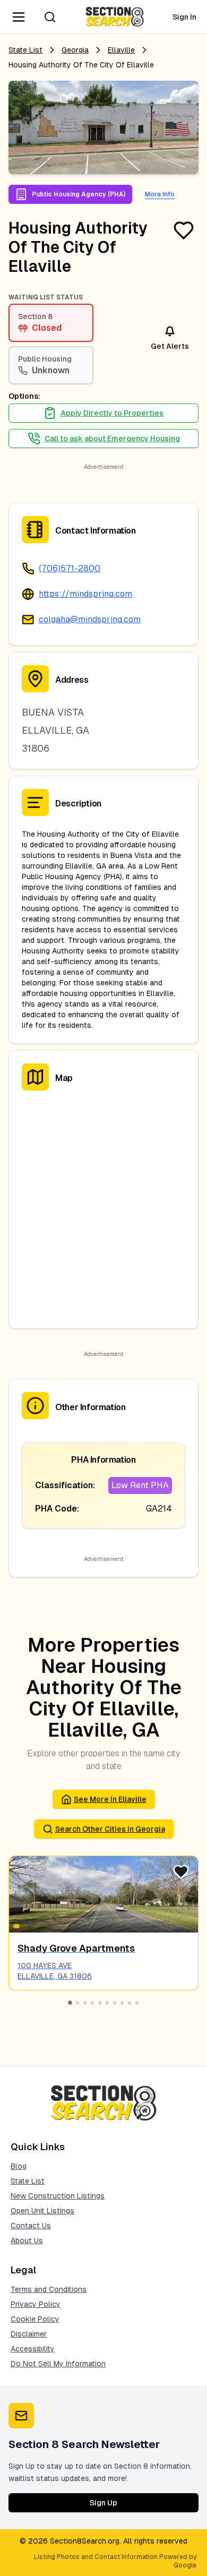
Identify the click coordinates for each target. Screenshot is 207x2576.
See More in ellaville (110, 1799)
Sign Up (103, 2503)
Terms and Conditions (49, 2289)
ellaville (121, 50)
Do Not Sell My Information (58, 2364)
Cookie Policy (35, 2319)
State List (25, 50)
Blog (19, 2166)
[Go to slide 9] (130, 2003)
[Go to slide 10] (137, 2003)
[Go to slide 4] (92, 2003)
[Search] (50, 17)
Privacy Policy (36, 2304)
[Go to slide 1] (70, 2003)
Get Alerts (170, 346)
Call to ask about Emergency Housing (112, 439)
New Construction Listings (58, 2196)
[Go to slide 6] (107, 2003)
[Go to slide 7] (115, 2003)
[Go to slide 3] (85, 2003)
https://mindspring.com (85, 594)
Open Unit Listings (42, 2211)
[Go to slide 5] (100, 2003)
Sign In (184, 17)
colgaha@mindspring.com (90, 619)
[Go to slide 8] (122, 2003)
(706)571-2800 (70, 568)
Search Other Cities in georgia (110, 1829)
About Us (27, 2240)
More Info (160, 194)
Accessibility (33, 2349)
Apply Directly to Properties (112, 413)
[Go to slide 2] (77, 2003)
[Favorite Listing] (184, 230)
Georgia (75, 50)
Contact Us (31, 2226)
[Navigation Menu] (19, 17)
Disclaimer (29, 2334)
